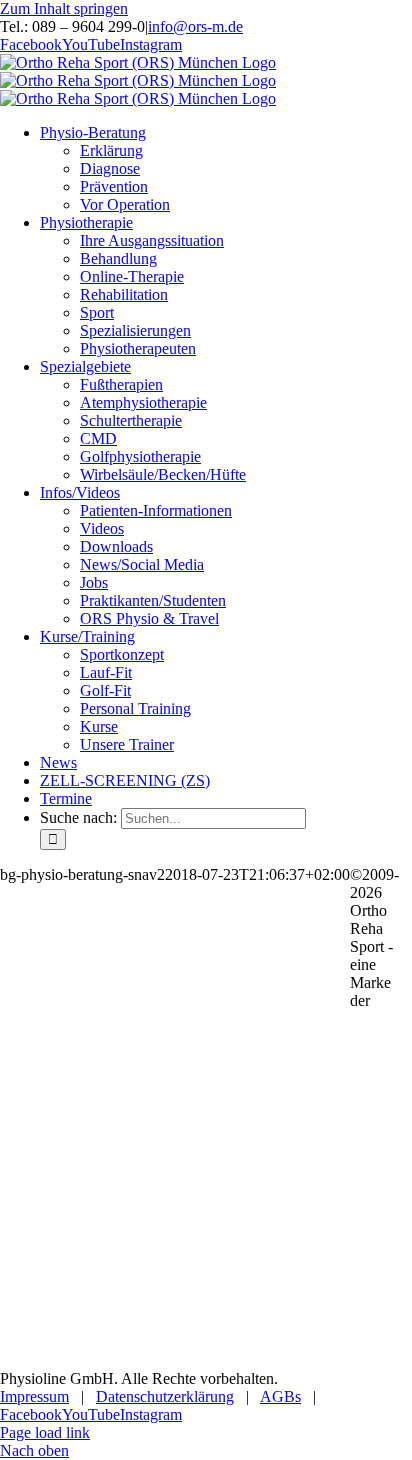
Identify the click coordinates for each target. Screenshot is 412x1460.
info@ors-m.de (195, 26)
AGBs (280, 1396)
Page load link (45, 1432)
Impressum (34, 1396)
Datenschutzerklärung (165, 1396)
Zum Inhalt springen (64, 8)
